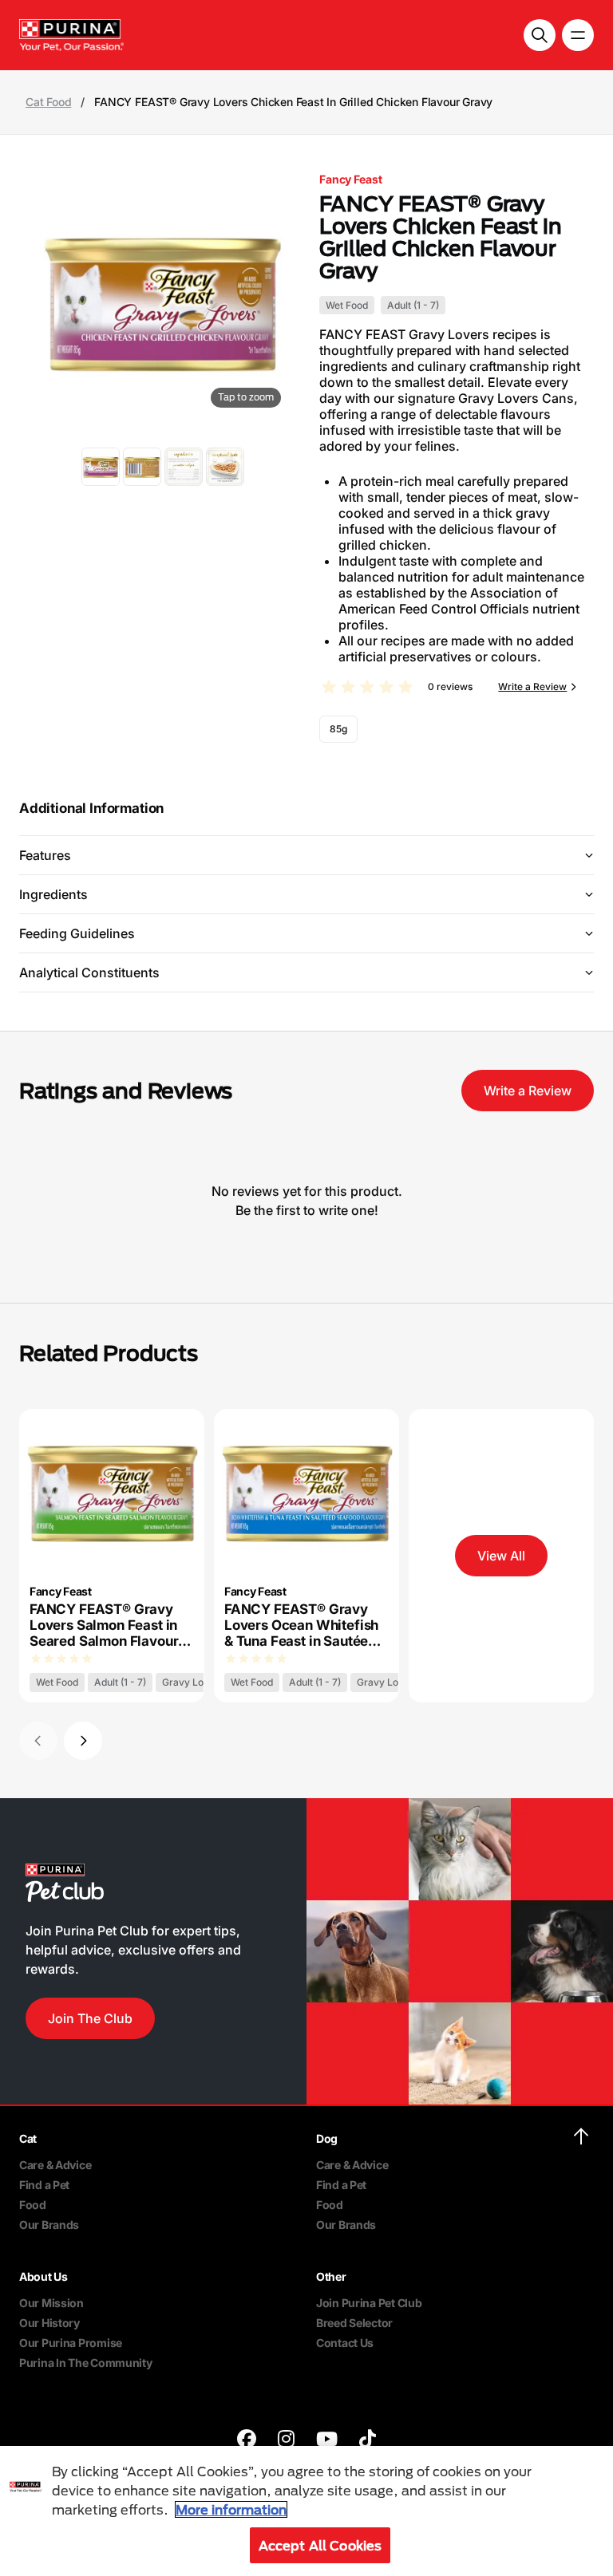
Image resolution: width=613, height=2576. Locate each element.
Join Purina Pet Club (369, 2303)
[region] (306, 2511)
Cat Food (48, 102)
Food (33, 2205)
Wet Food (347, 305)
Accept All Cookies (320, 2545)
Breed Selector (354, 2323)
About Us (44, 2276)
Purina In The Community (86, 2363)
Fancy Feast (350, 179)
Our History (49, 2323)
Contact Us (345, 2343)
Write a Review (532, 686)
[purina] (247, 2441)
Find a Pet (44, 2185)
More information (231, 2509)
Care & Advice (55, 2165)
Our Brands (49, 2225)
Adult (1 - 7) (413, 305)
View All (501, 1556)
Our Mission (51, 2303)
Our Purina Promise (71, 2343)
